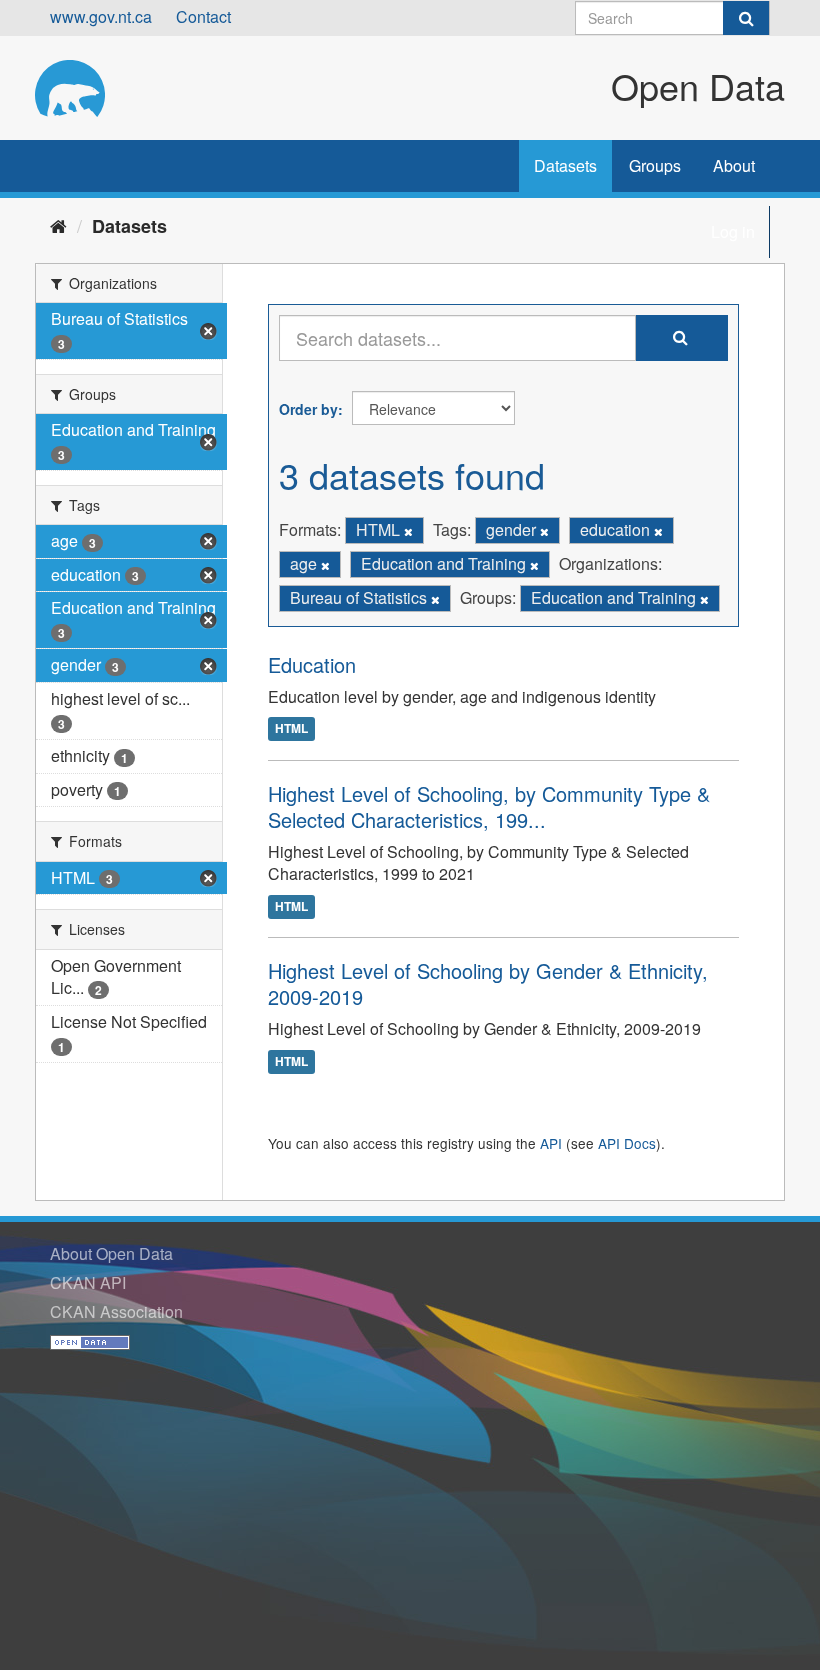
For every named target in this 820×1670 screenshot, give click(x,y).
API (551, 1143)
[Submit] (746, 18)
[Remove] (408, 531)
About (734, 165)
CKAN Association (116, 1311)
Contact (203, 16)
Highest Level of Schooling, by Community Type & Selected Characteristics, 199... (489, 806)
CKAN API (88, 1282)
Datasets (565, 165)
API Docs (627, 1143)
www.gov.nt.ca (101, 16)
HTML (291, 729)
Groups (655, 165)
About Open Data (111, 1253)
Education (312, 664)
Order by (308, 409)
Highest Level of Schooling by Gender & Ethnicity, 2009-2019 (488, 983)
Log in (733, 231)
